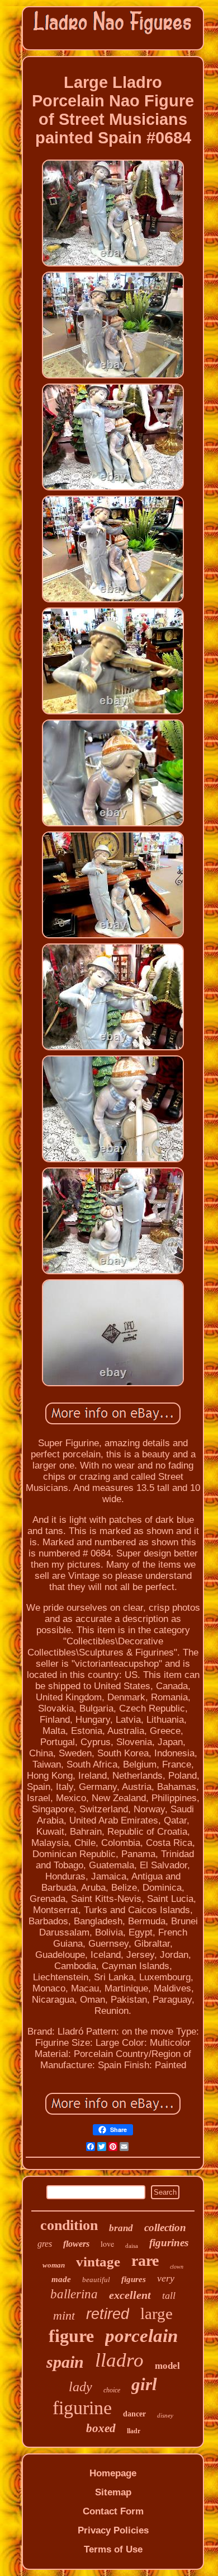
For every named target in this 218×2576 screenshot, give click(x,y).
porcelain (141, 2336)
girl (144, 2384)
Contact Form (113, 2511)
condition (69, 2225)
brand (121, 2228)
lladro (119, 2360)
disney (165, 2415)
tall (169, 2296)
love (107, 2244)
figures (134, 2279)
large (157, 2313)
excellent (130, 2295)
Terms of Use (113, 2549)
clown (177, 2267)
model (167, 2366)
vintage (98, 2262)
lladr (134, 2431)
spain (65, 2362)
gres (45, 2244)
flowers (76, 2244)
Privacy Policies (113, 2530)
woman (54, 2265)
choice (112, 2390)
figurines (169, 2243)
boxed (101, 2428)
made (61, 2279)
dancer (134, 2414)
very (166, 2278)
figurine (82, 2408)
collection (165, 2227)
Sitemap (113, 2492)
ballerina (74, 2294)
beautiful (96, 2280)
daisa (132, 2246)
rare (145, 2261)
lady (80, 2387)
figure (71, 2336)
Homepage (113, 2473)
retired (108, 2314)
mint (64, 2315)
